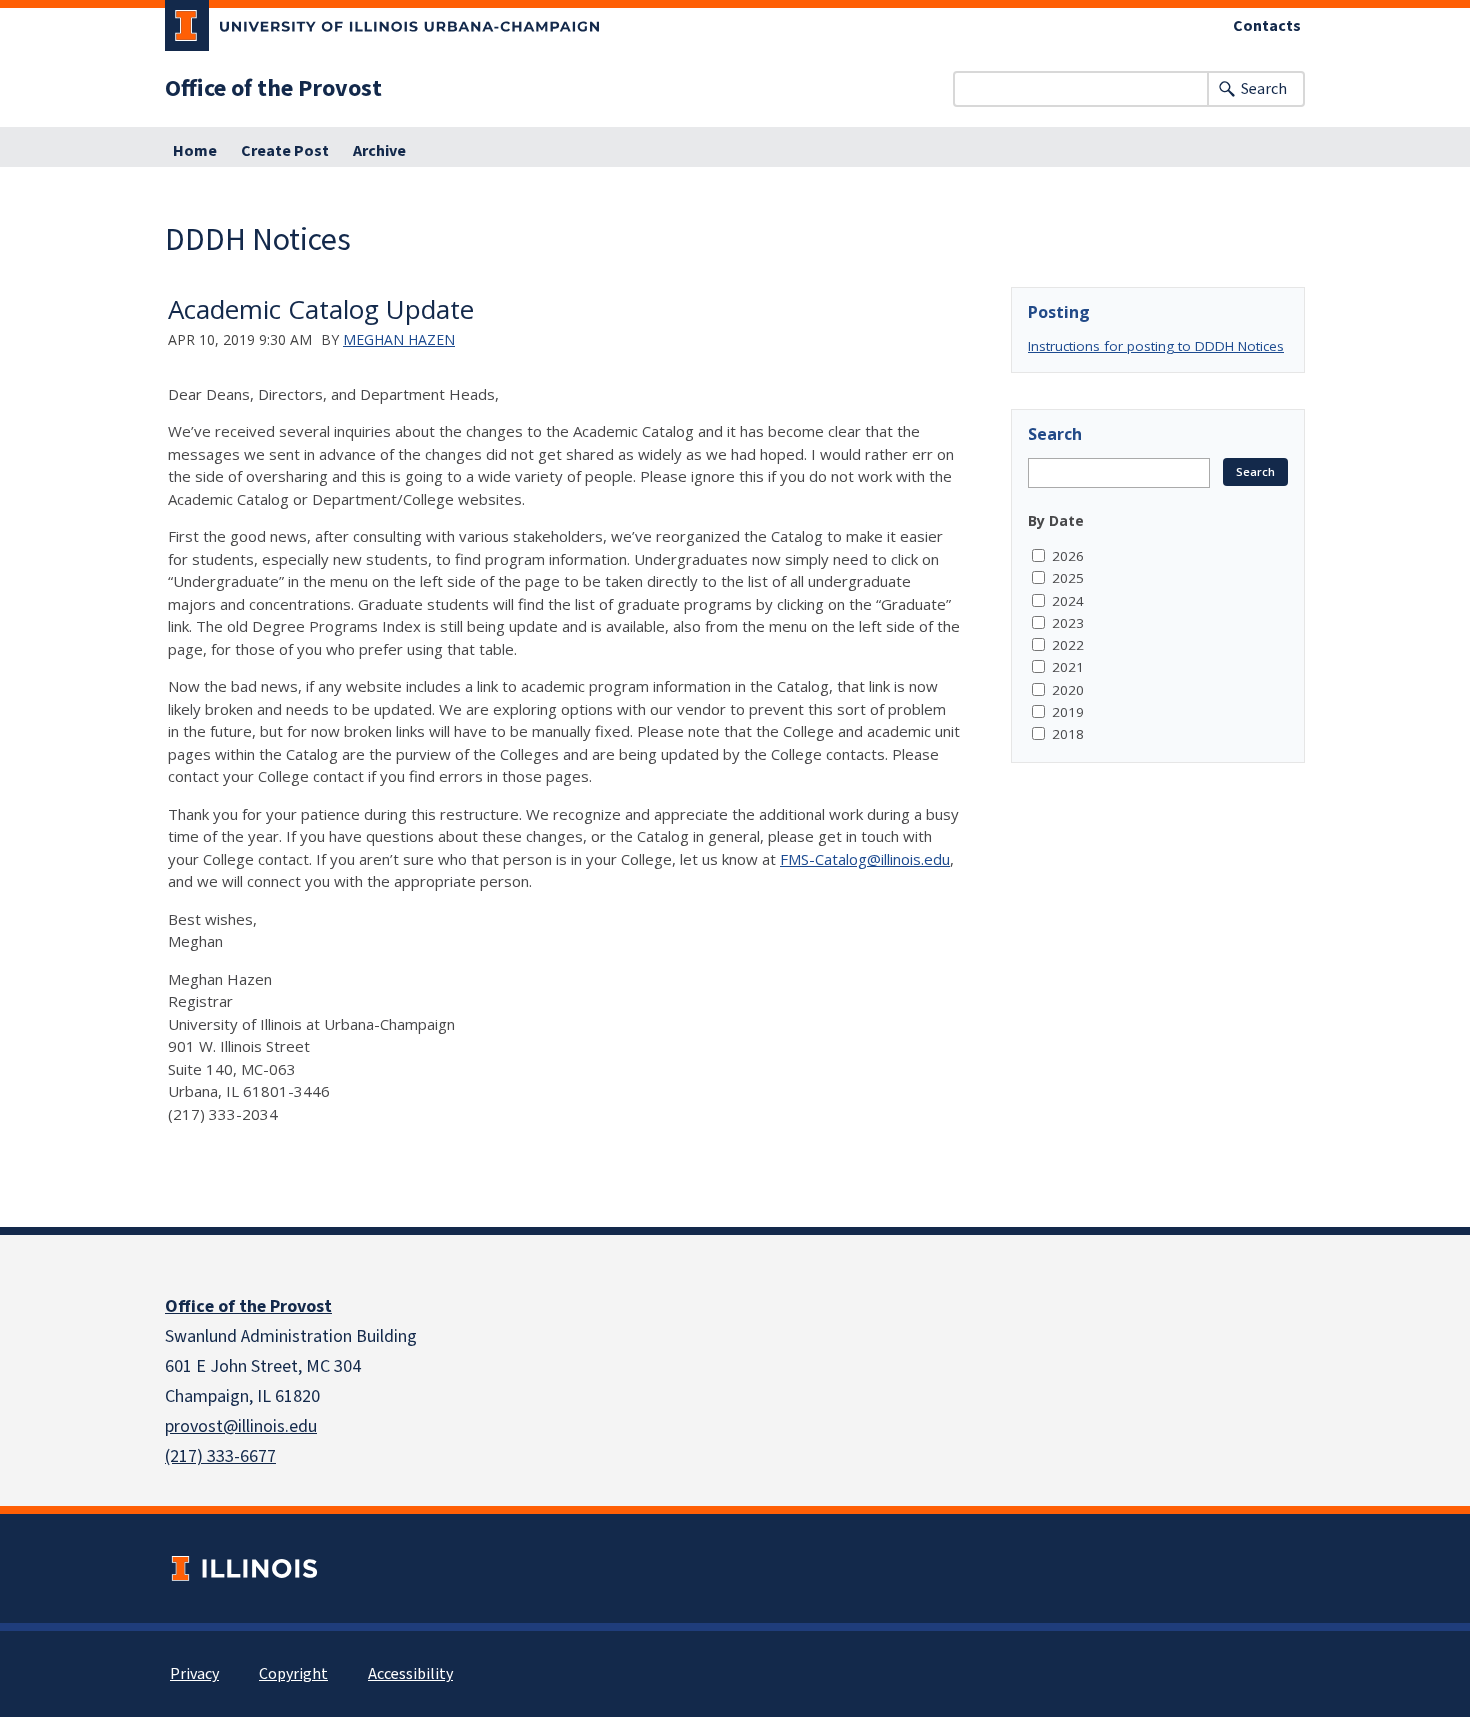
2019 (1068, 712)
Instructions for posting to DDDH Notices (1156, 346)
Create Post (285, 151)
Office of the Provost (273, 89)
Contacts (1267, 26)
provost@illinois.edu (241, 1426)
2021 (1068, 667)
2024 (1068, 601)
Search (1264, 89)
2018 (1068, 734)
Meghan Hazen (399, 339)
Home (195, 151)
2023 (1068, 623)
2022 (1068, 645)
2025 (1068, 578)
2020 (1068, 690)
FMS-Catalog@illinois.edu (865, 859)
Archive (379, 151)
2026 (1068, 556)
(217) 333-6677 (220, 1456)
